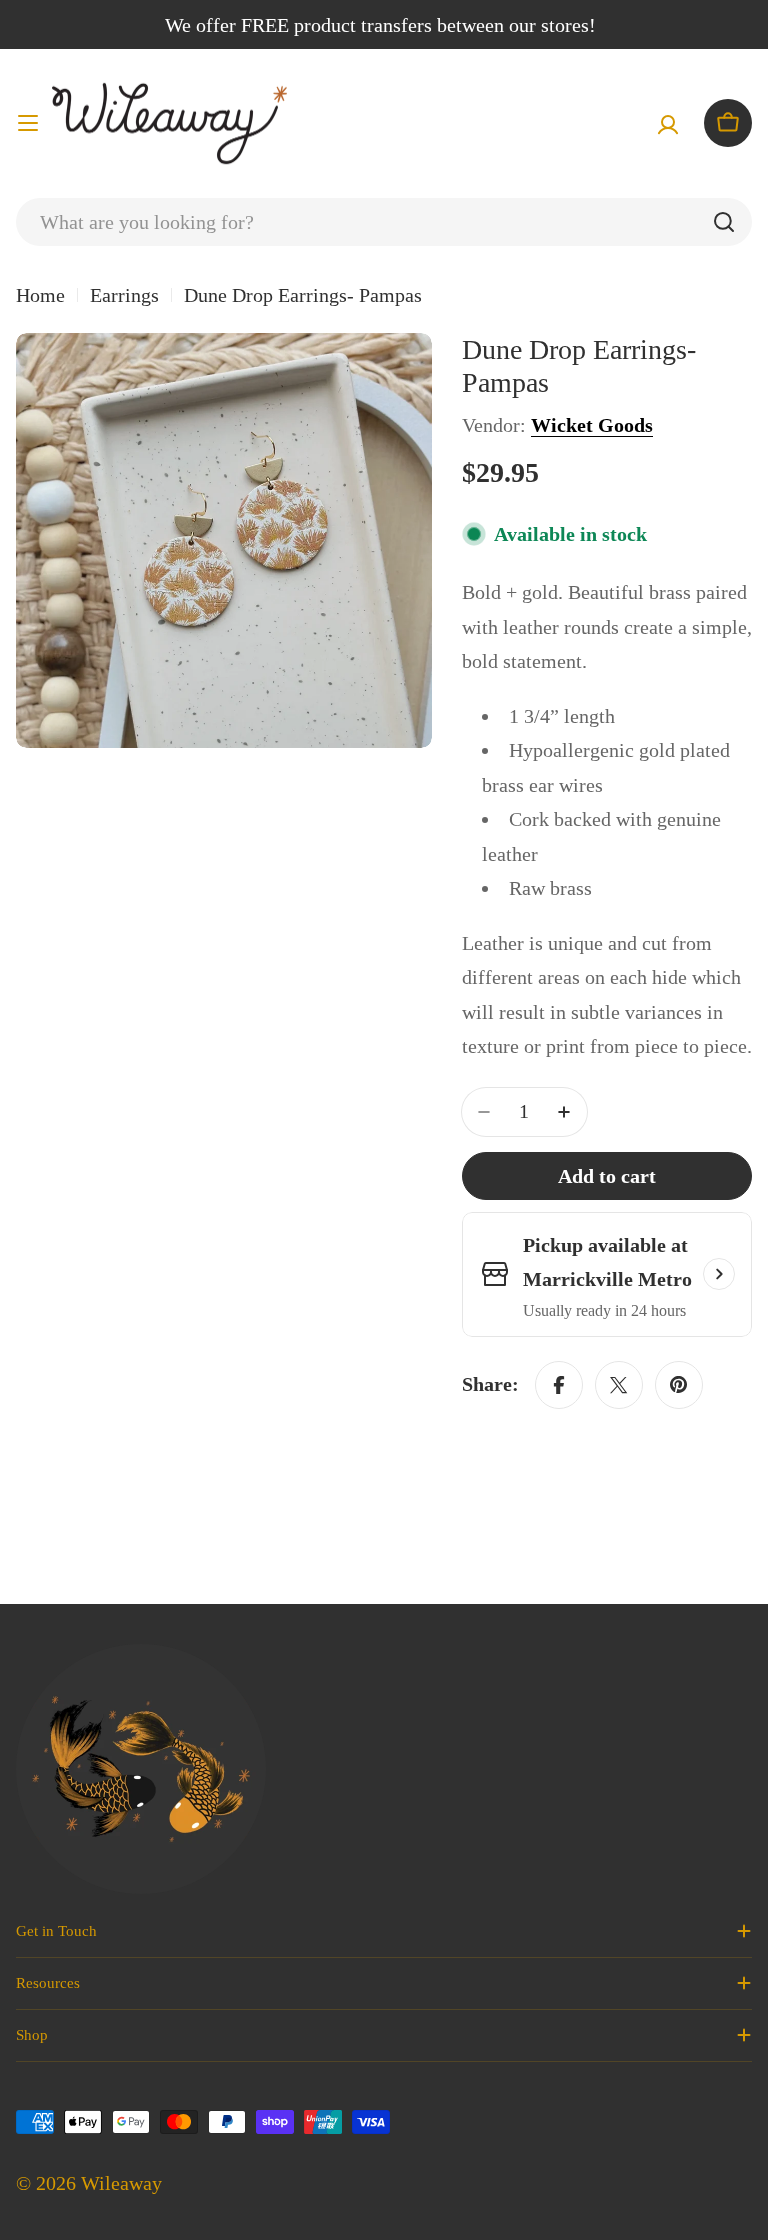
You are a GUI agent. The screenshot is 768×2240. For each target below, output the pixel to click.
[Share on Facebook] (559, 1385)
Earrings (124, 295)
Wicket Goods (592, 425)
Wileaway (121, 2183)
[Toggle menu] (28, 123)
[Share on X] (619, 1385)
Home (40, 295)
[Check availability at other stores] (719, 1274)
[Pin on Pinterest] (679, 1385)
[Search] (724, 222)
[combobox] (384, 222)
